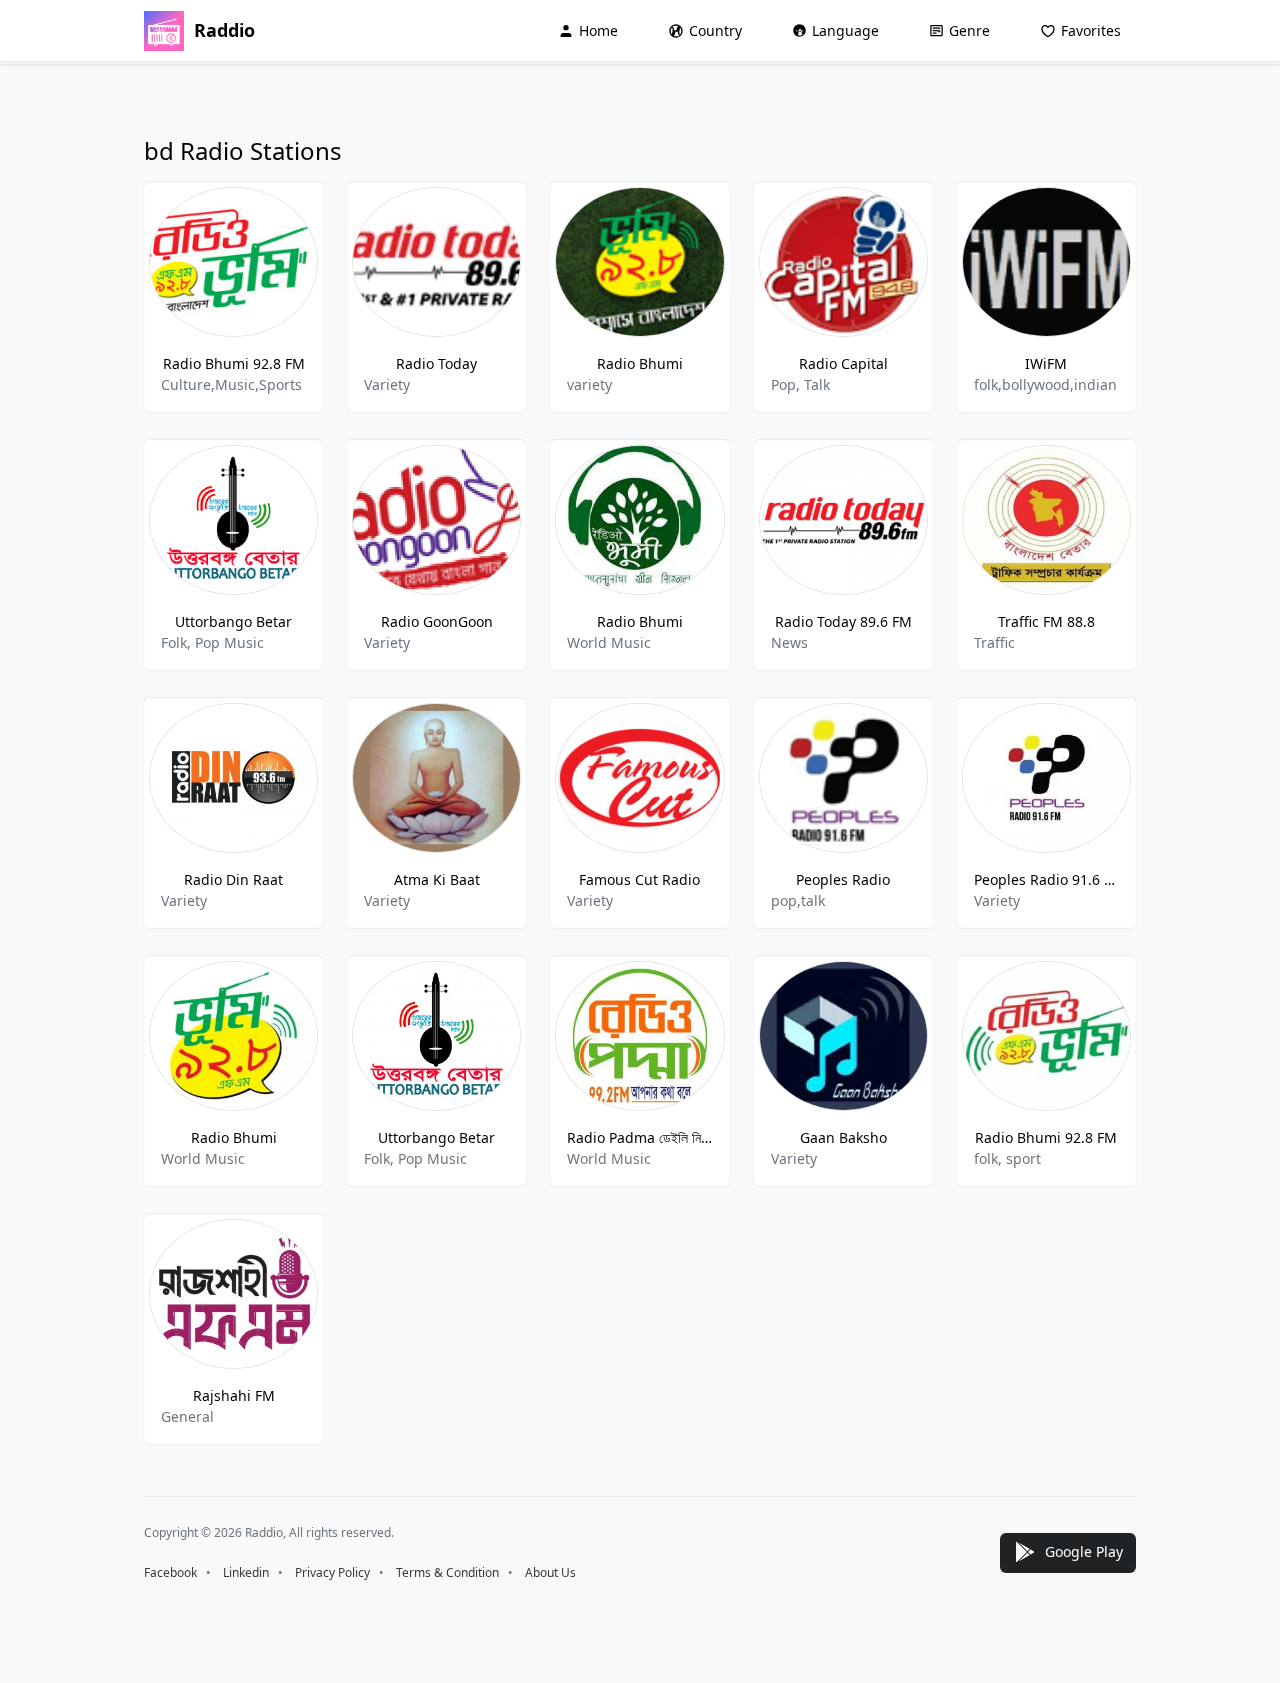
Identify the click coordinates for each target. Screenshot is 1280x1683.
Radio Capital (843, 363)
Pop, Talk (800, 384)
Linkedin (246, 1572)
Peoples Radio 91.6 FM (1046, 879)
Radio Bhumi (640, 363)
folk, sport (1007, 1158)
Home (598, 30)
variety (589, 384)
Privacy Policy (332, 1572)
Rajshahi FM (234, 1395)
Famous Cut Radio (639, 879)
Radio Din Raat (233, 879)
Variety (387, 384)
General (187, 1416)
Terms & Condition (447, 1572)
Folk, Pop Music (212, 642)
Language (845, 30)
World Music (609, 642)
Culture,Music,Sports (231, 384)
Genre (969, 30)
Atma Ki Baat (437, 879)
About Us (550, 1572)
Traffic (994, 642)
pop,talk (798, 900)
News (789, 642)
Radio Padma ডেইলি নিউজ (639, 1137)
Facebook (170, 1572)
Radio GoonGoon (437, 621)
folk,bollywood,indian (1045, 384)
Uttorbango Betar (233, 621)
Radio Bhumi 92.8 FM (234, 363)
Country (715, 30)
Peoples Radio (843, 879)
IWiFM (1046, 363)
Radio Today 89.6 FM (843, 621)
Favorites (1091, 30)
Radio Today (436, 363)
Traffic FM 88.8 (1046, 621)
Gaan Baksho (843, 1137)
